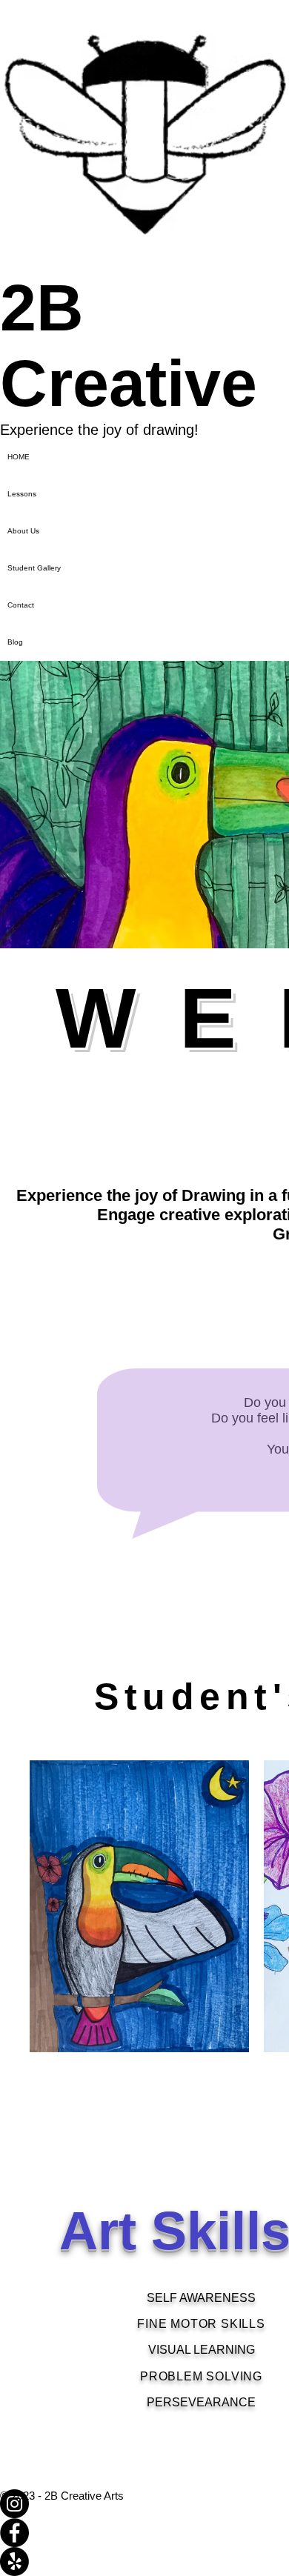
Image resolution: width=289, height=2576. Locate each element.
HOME (19, 457)
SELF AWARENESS (201, 2298)
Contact (21, 605)
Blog (15, 642)
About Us (23, 531)
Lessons (22, 494)
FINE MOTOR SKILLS (201, 2324)
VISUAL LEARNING (202, 2350)
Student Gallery (34, 568)
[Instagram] (144, 2504)
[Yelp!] (144, 2562)
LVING (243, 2376)
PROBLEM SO (182, 2376)
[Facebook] (144, 2533)
